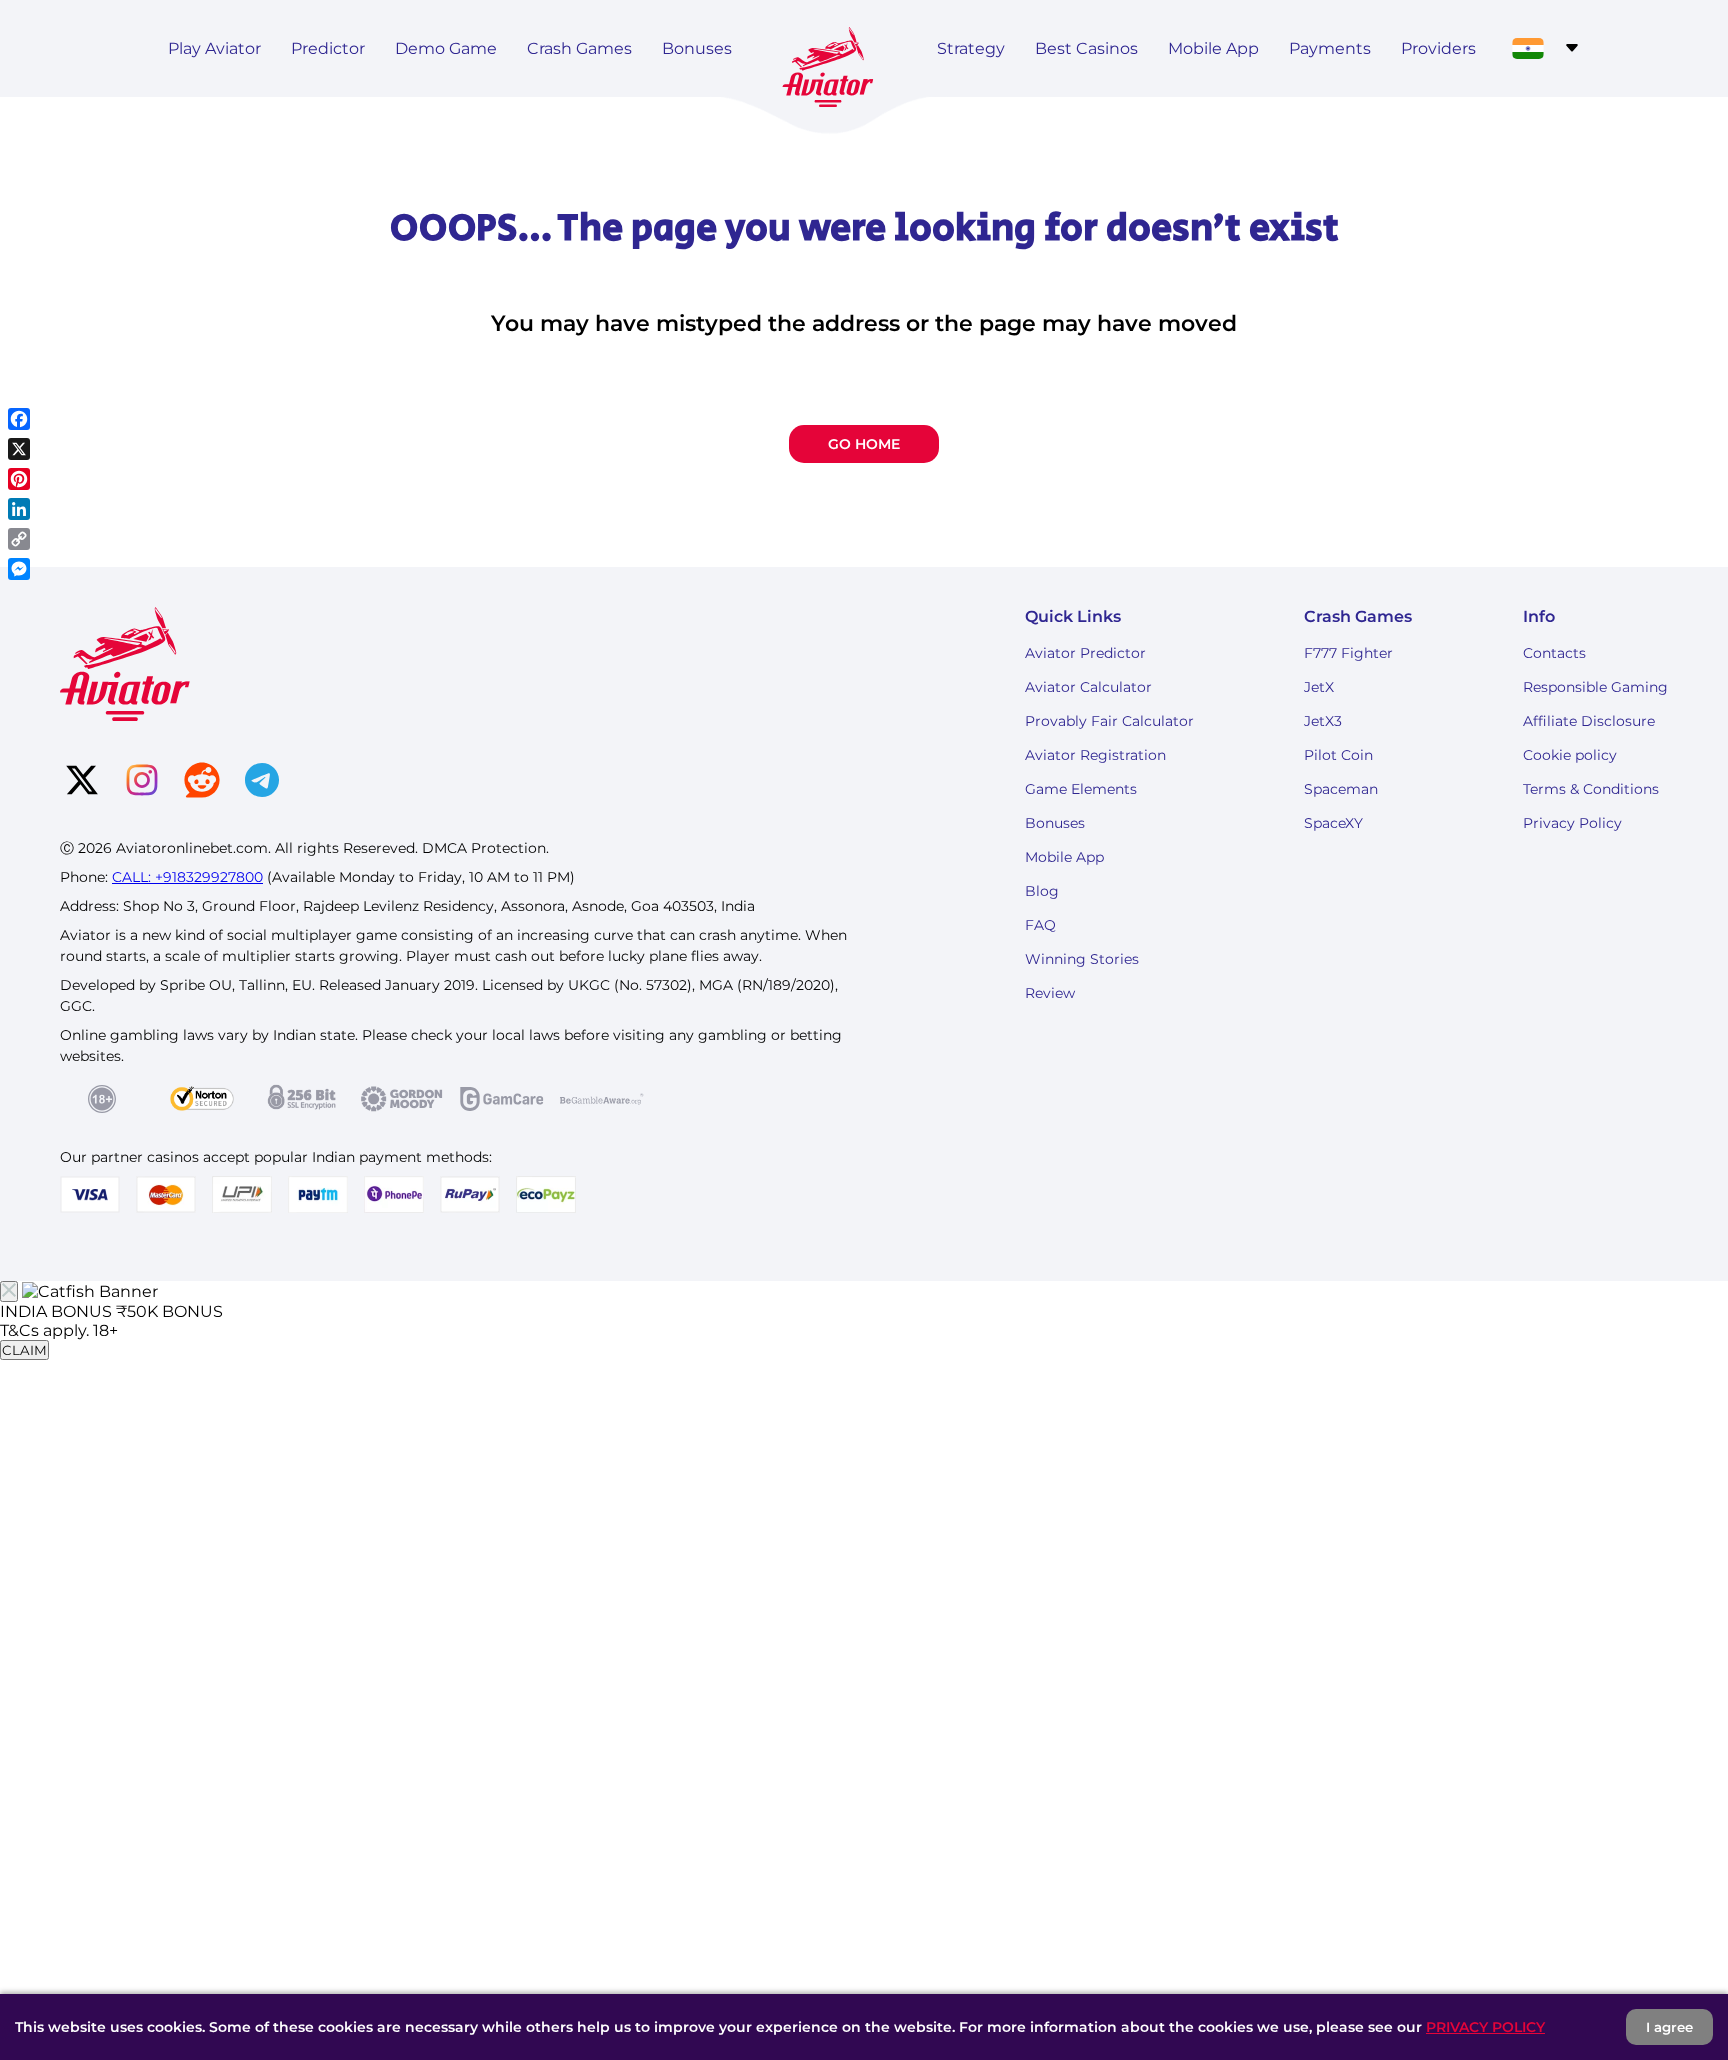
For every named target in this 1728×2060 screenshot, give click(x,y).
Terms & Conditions (1591, 789)
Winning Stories (1082, 959)
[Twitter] (82, 782)
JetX (1319, 687)
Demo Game (446, 48)
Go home (864, 444)
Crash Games (579, 48)
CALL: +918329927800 (187, 877)
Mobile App (1213, 48)
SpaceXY (1333, 823)
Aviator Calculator (1088, 687)
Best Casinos (1086, 48)
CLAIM (24, 1350)
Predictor (328, 48)
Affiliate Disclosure (1589, 721)
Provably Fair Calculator (1109, 721)
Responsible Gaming (1595, 687)
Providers (1438, 48)
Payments (1330, 48)
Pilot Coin (1338, 755)
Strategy (971, 48)
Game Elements (1081, 789)
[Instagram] (142, 782)
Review (1050, 993)
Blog (1042, 891)
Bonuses (697, 48)
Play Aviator (214, 48)
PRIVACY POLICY (1485, 2027)
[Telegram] (262, 782)
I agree (1669, 2027)
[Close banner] (9, 1291)
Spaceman (1341, 789)
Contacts (1554, 653)
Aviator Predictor (1085, 653)
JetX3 (1323, 721)
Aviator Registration (1095, 755)
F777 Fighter (1348, 653)
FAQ (1040, 925)
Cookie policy (1570, 755)
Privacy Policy (1572, 823)
